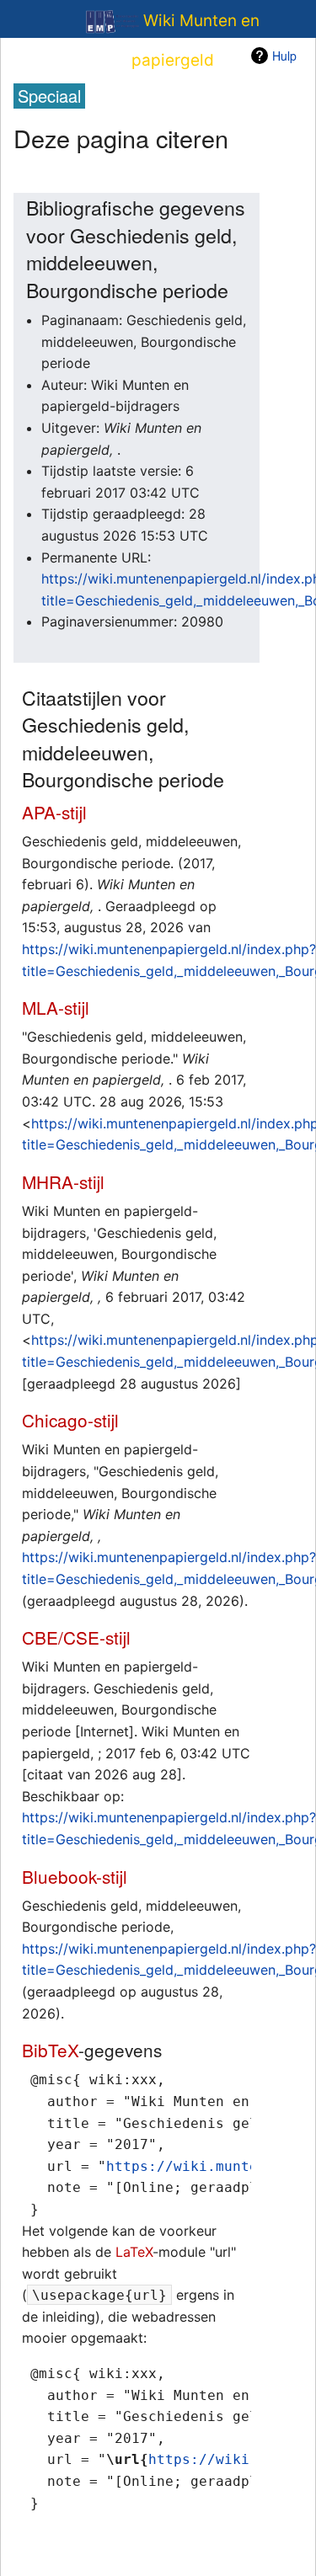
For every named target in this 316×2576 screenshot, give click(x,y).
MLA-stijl (56, 1007)
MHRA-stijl (63, 1181)
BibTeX (50, 2050)
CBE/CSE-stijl (76, 1637)
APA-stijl (54, 812)
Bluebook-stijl (75, 1876)
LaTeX (134, 2252)
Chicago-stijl (70, 1420)
